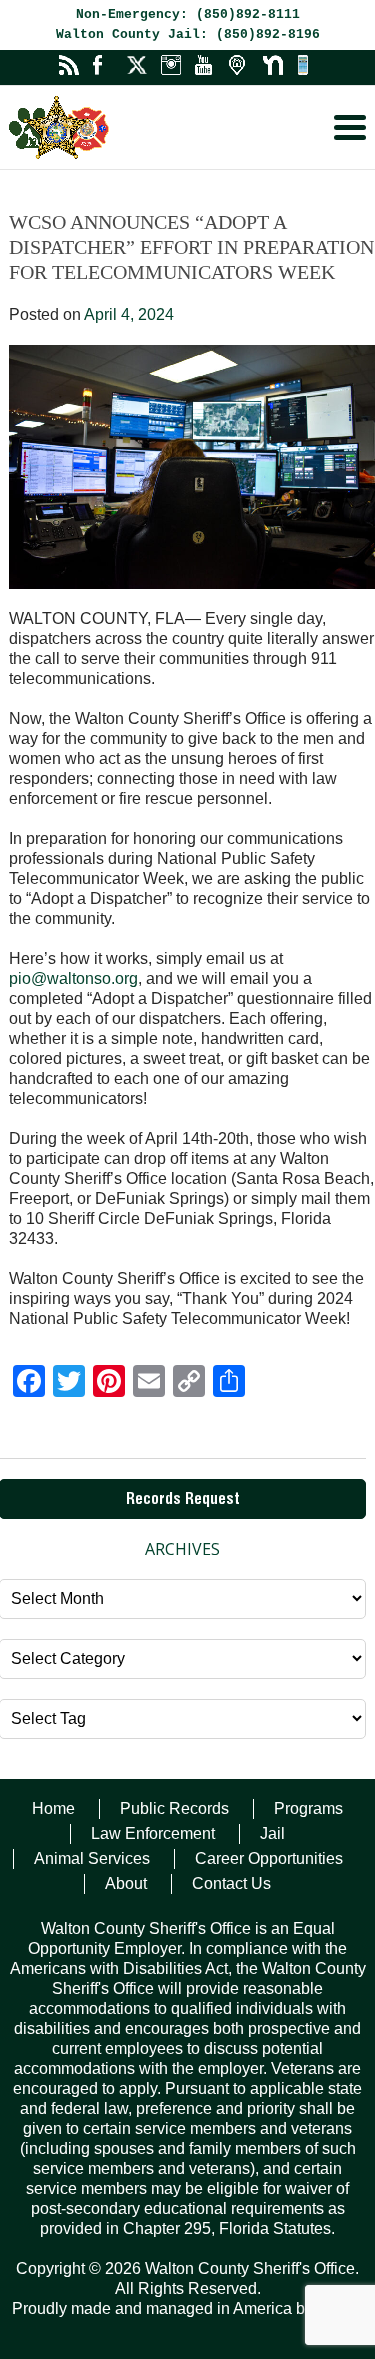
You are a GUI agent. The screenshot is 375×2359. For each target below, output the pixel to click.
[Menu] (350, 127)
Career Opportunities (269, 1858)
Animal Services (92, 1858)
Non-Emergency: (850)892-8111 (188, 14)
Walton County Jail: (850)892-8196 (188, 34)
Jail (272, 1833)
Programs (308, 1808)
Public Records (174, 1808)
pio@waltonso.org (73, 978)
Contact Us (231, 1883)
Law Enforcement (153, 1833)
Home (53, 1808)
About (126, 1883)
